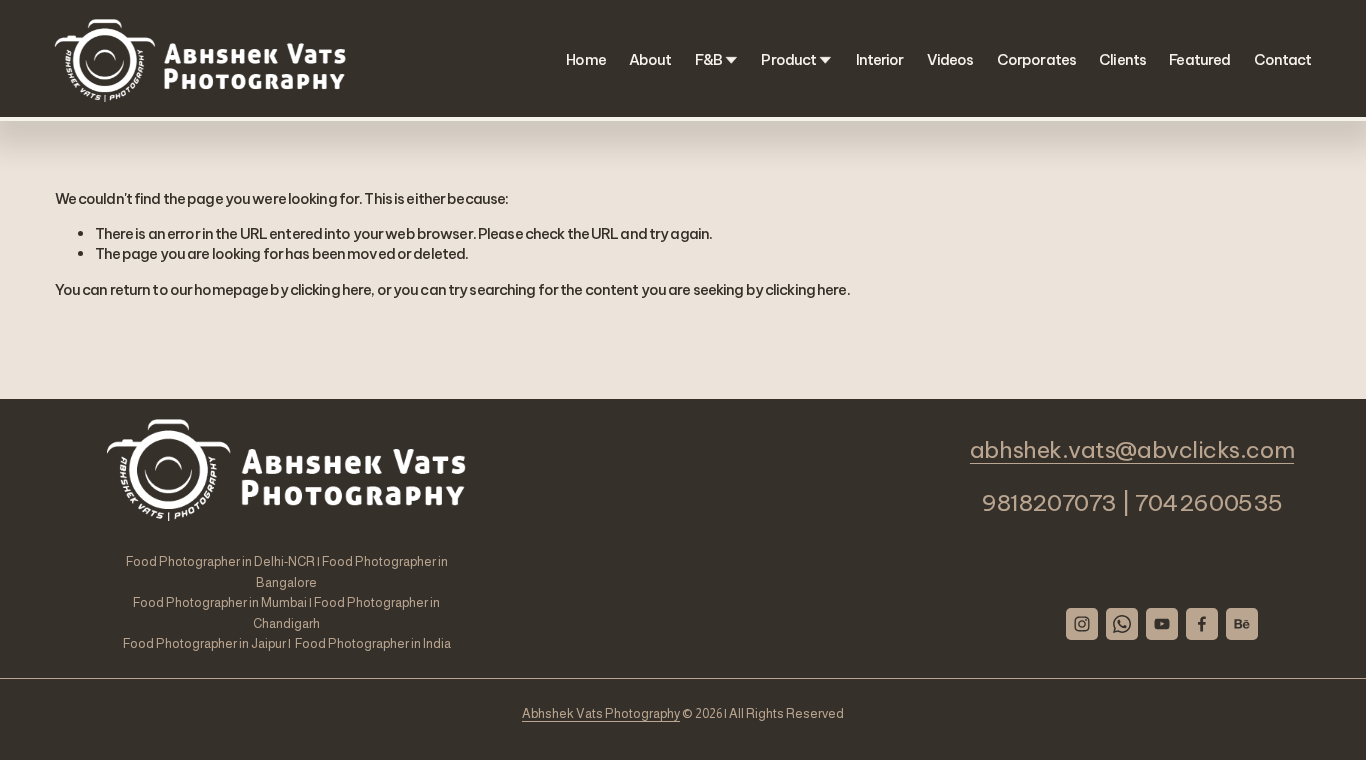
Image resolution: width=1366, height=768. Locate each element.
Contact (1283, 59)
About (650, 59)
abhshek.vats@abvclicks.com (1132, 450)
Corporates (1036, 59)
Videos (950, 59)
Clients (1122, 59)
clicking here (331, 289)
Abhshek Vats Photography (601, 713)
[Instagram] (1083, 624)
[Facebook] (1203, 624)
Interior (880, 59)
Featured (1199, 59)
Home (586, 59)
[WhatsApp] (1123, 624)
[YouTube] (1163, 624)
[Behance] (1243, 624)
